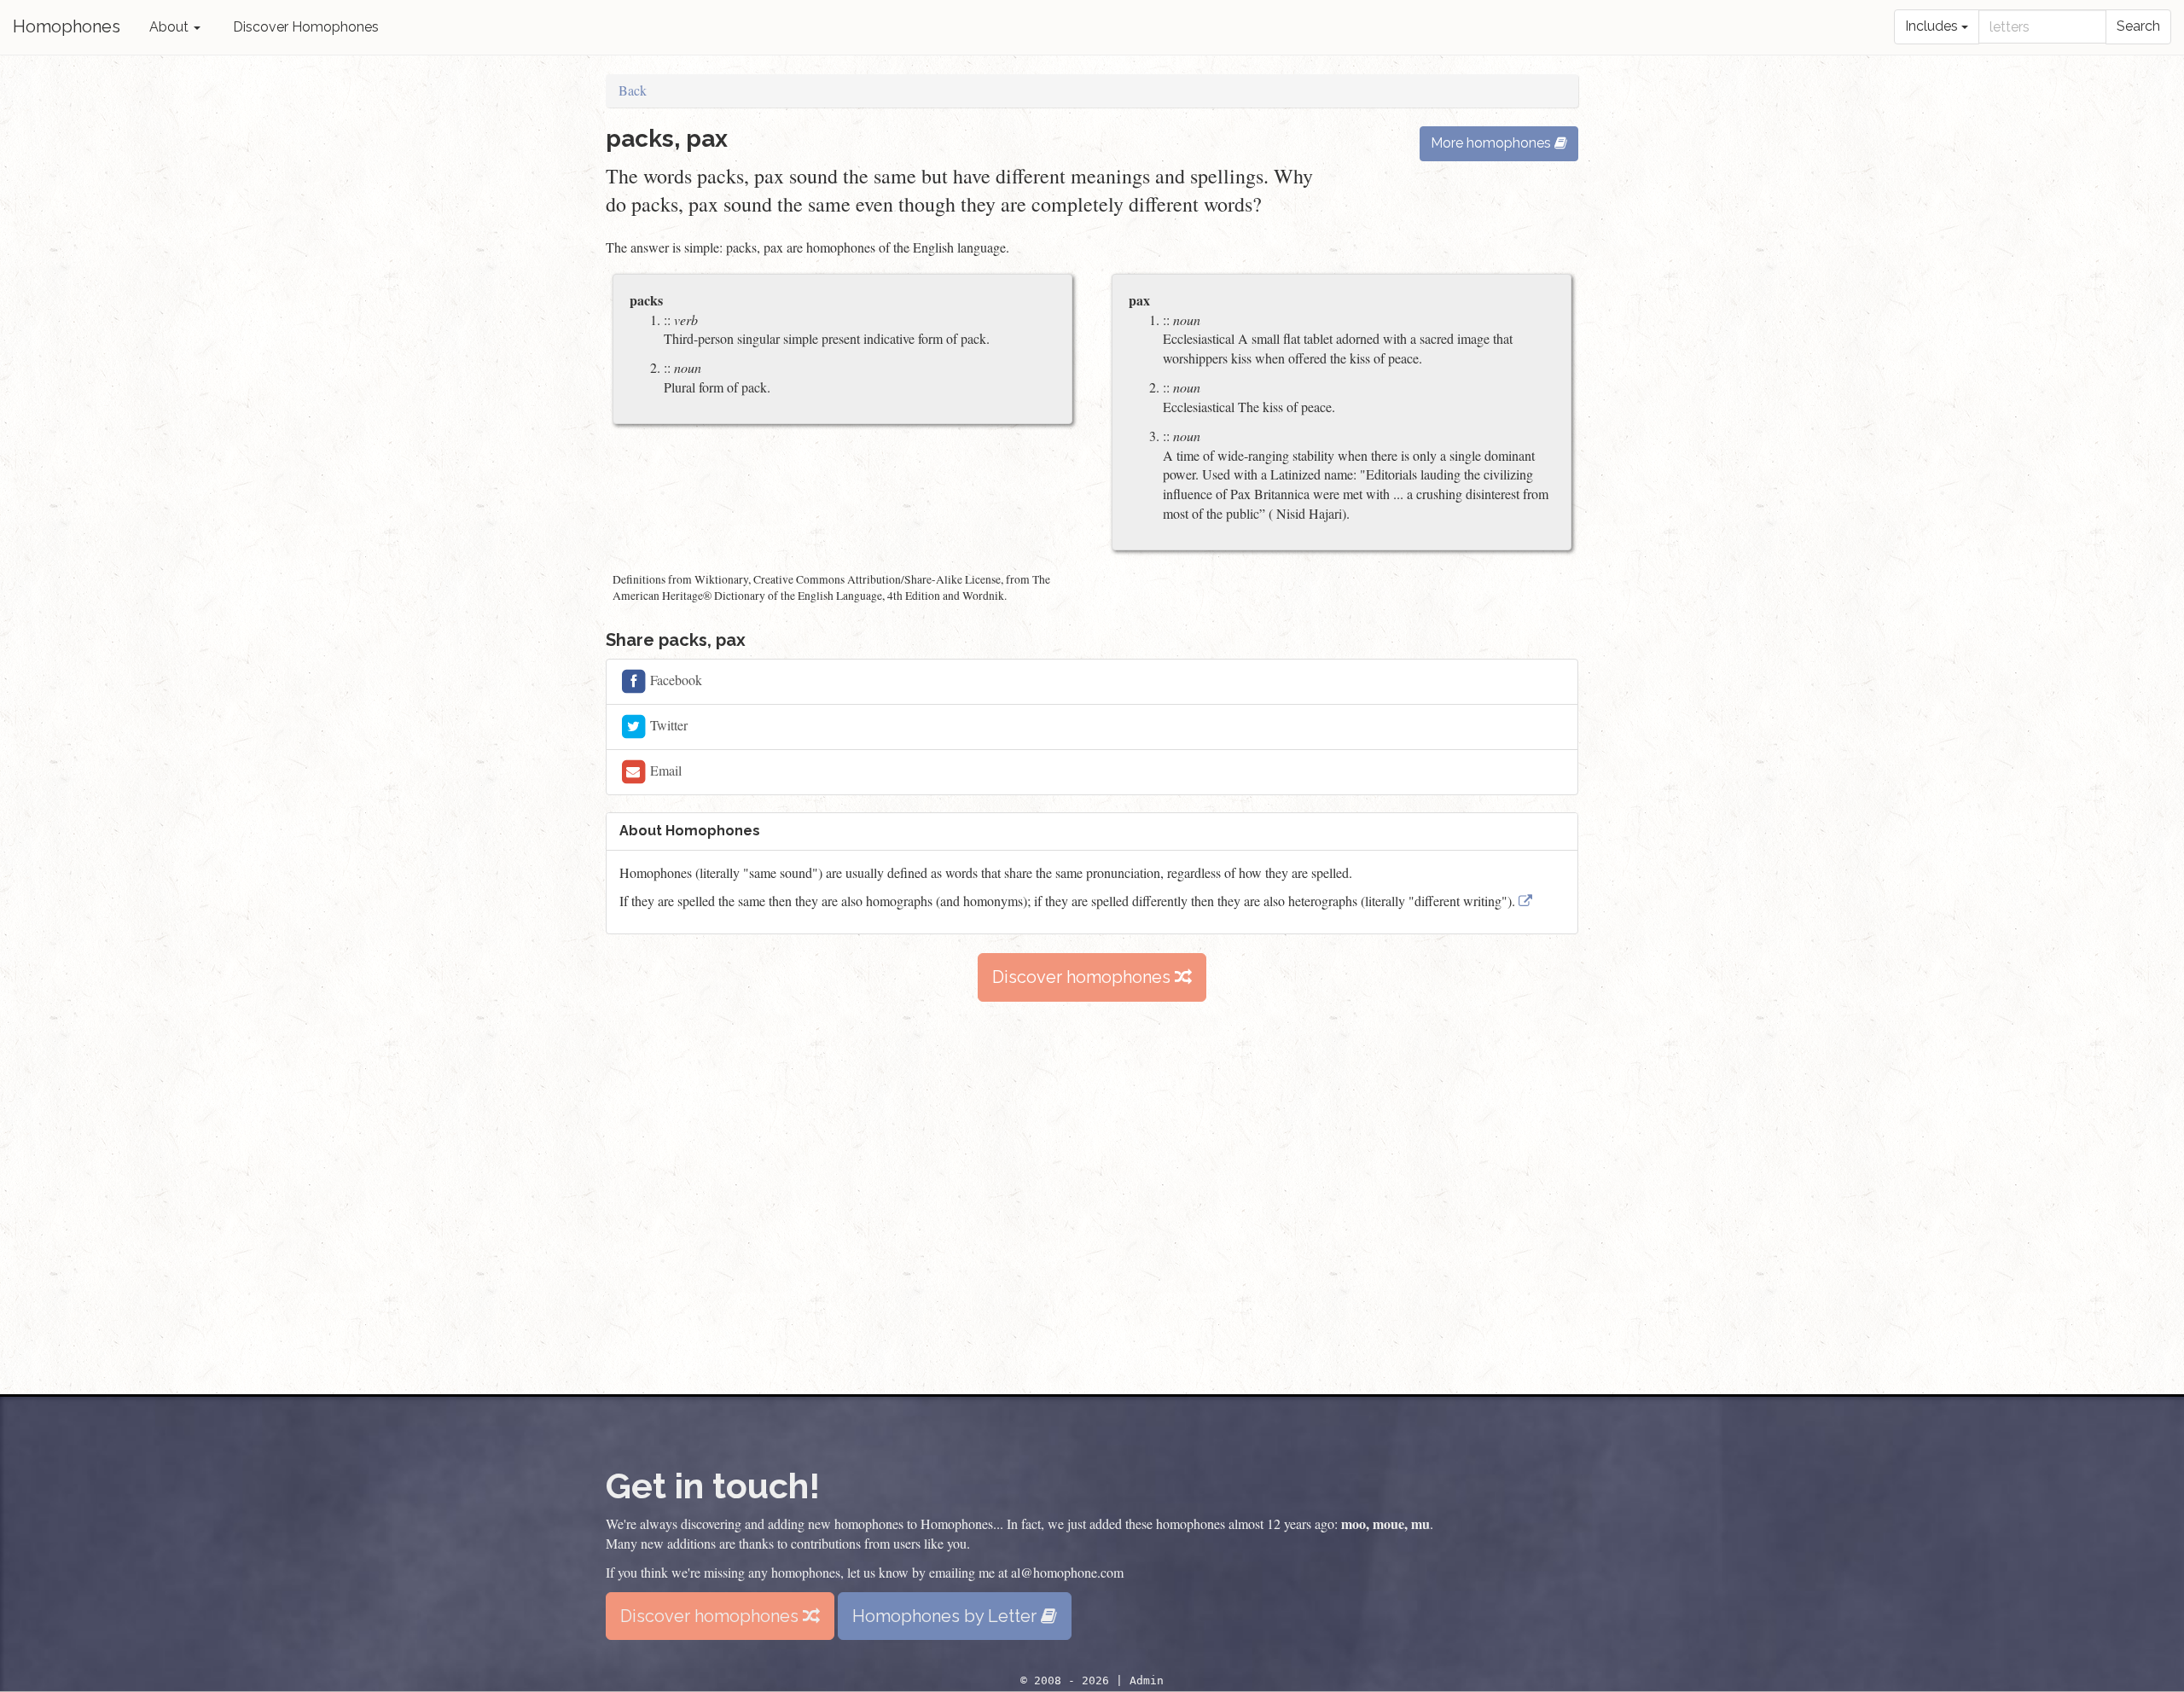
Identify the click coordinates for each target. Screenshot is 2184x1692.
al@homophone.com (1067, 1572)
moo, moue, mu (1385, 1523)
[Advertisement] (1092, 1198)
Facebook (674, 679)
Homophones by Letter (947, 1616)
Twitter (667, 724)
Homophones (67, 26)
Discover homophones (1083, 977)
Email (664, 769)
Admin (1147, 1680)
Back (633, 90)
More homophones (1493, 143)
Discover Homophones (306, 27)
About (171, 27)
